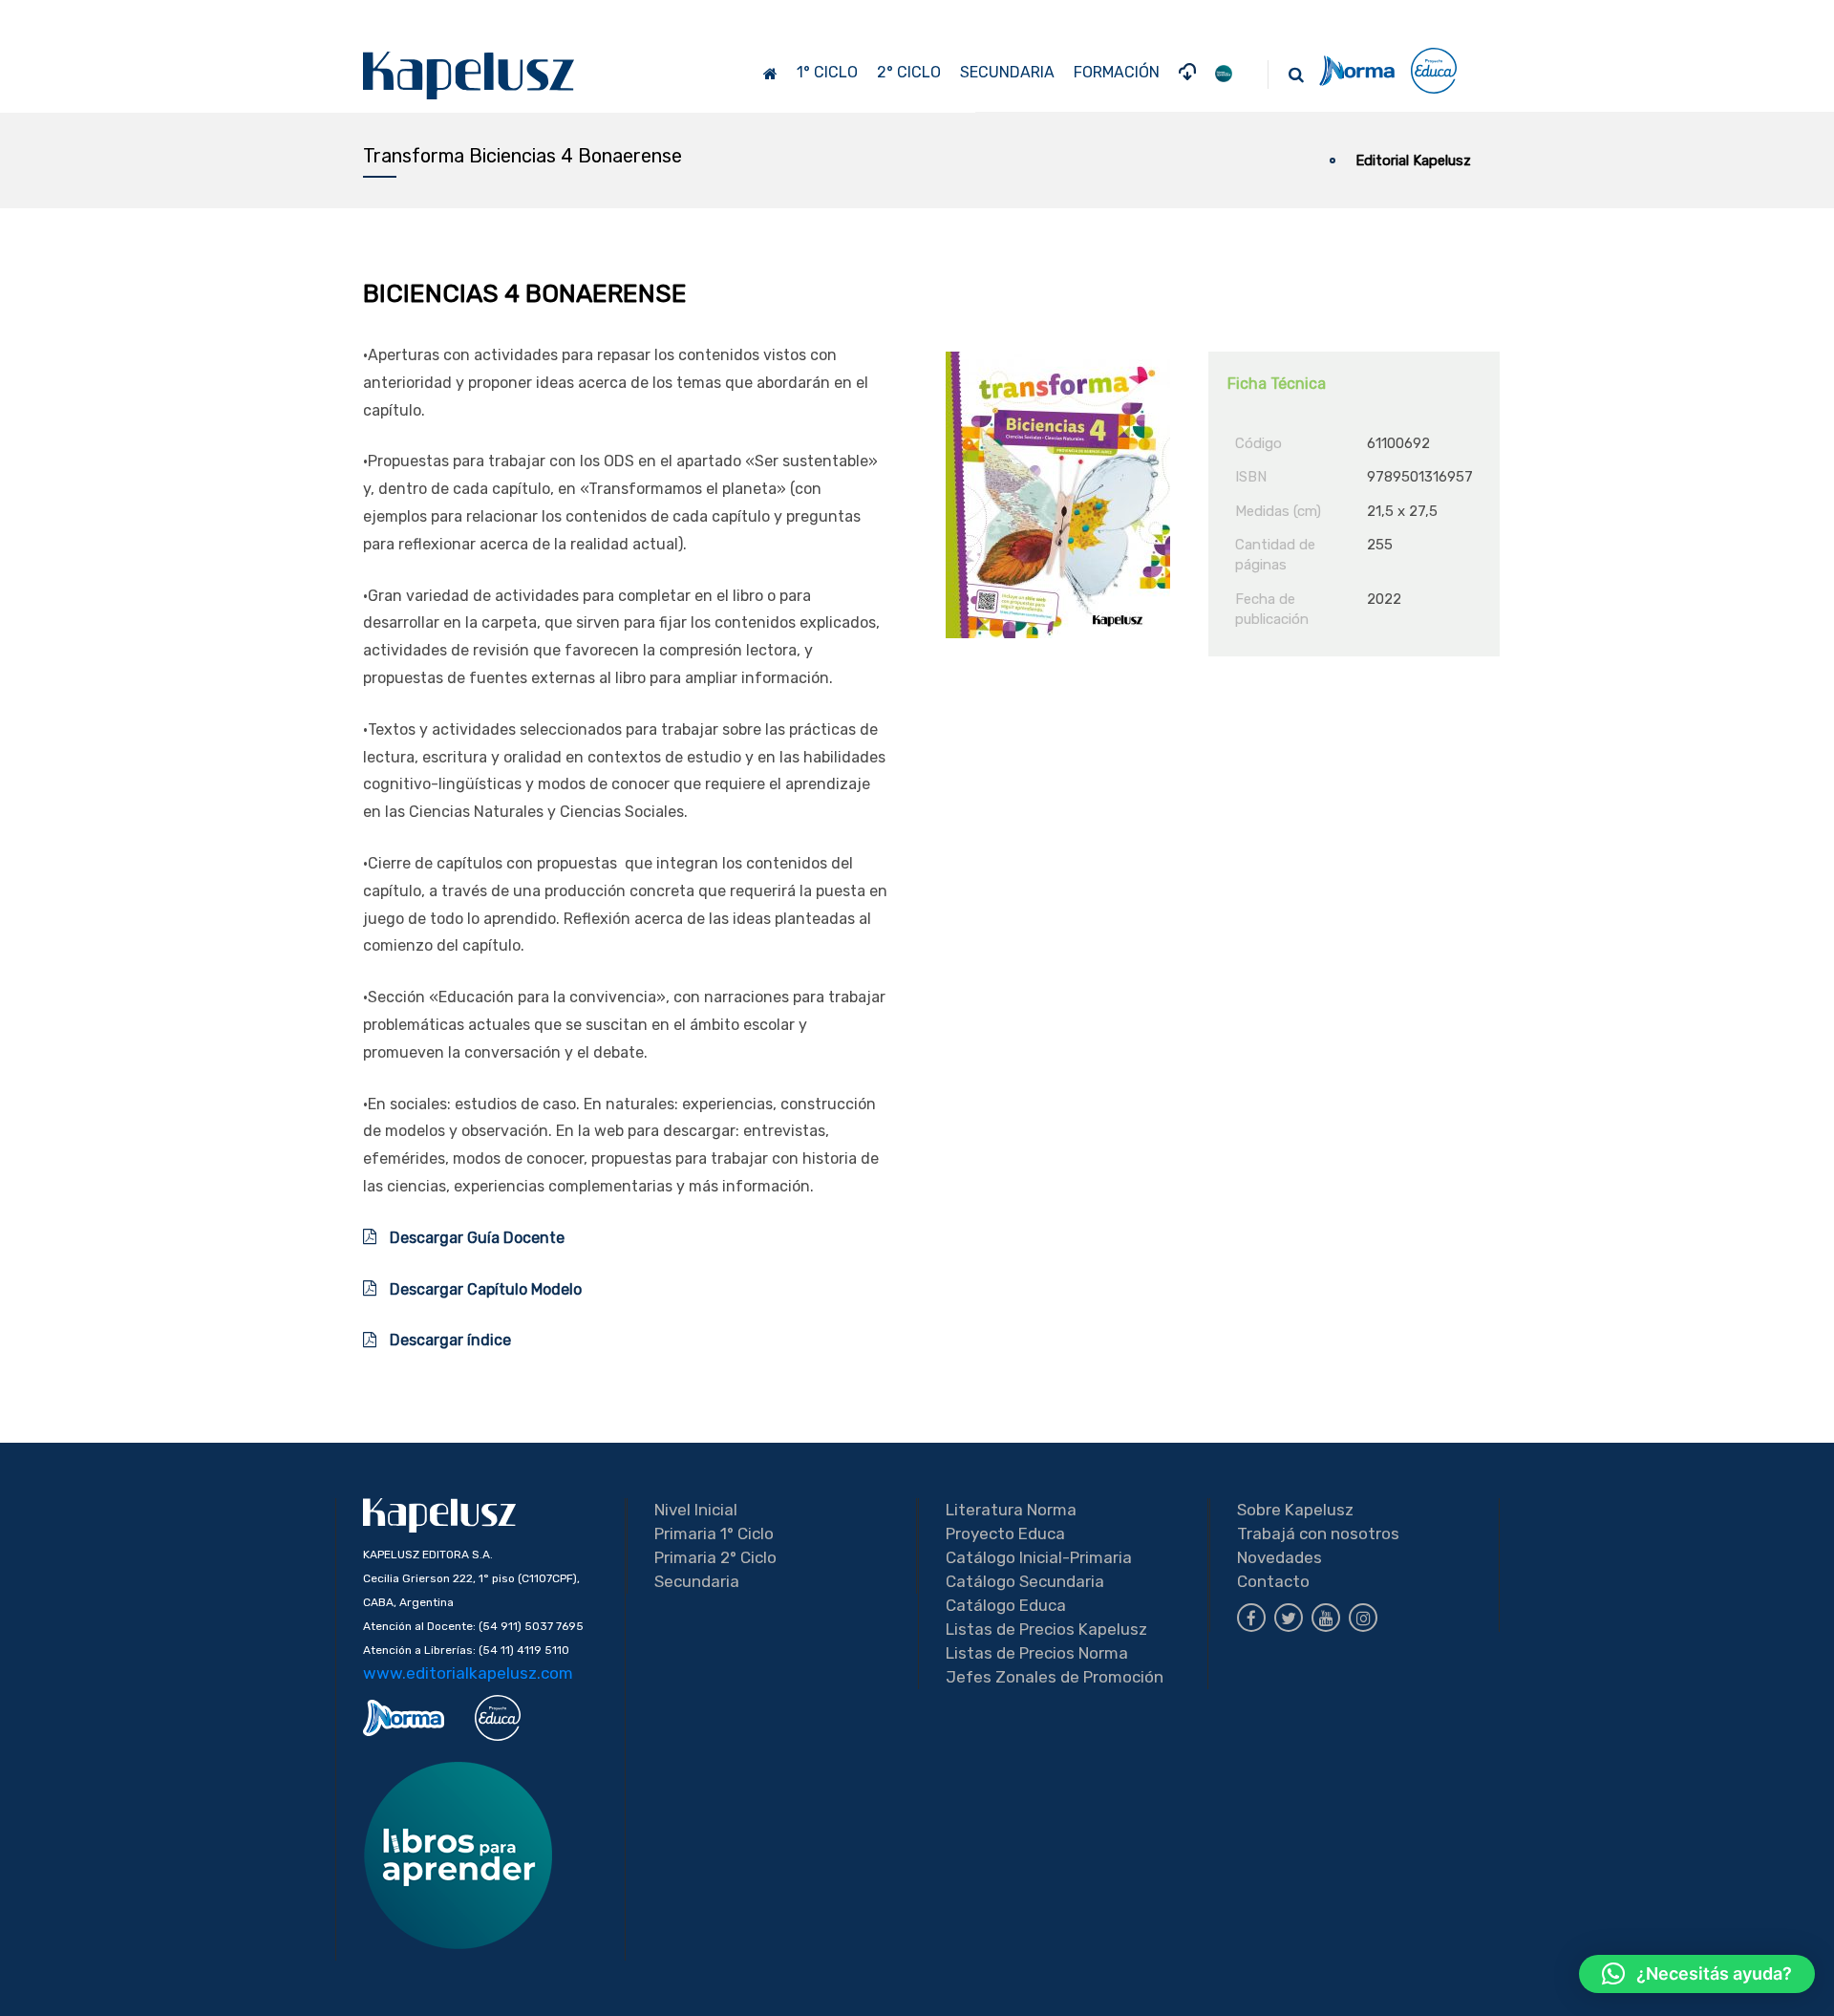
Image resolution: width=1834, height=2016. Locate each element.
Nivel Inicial (696, 1510)
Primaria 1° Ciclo (714, 1533)
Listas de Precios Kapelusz (1046, 1629)
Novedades (1280, 1557)
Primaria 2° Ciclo (715, 1557)
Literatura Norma (1011, 1510)
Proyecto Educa (1005, 1533)
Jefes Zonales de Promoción (1055, 1677)
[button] (1697, 1974)
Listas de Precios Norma (1037, 1653)
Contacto (1273, 1581)
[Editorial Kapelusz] (469, 75)
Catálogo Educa (1006, 1605)
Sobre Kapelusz (1295, 1510)
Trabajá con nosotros (1318, 1533)
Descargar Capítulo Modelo (484, 1289)
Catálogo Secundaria (1025, 1581)
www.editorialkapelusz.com (468, 1673)
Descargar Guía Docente (475, 1238)
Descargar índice (450, 1340)
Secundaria (697, 1581)
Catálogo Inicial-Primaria (1039, 1557)
